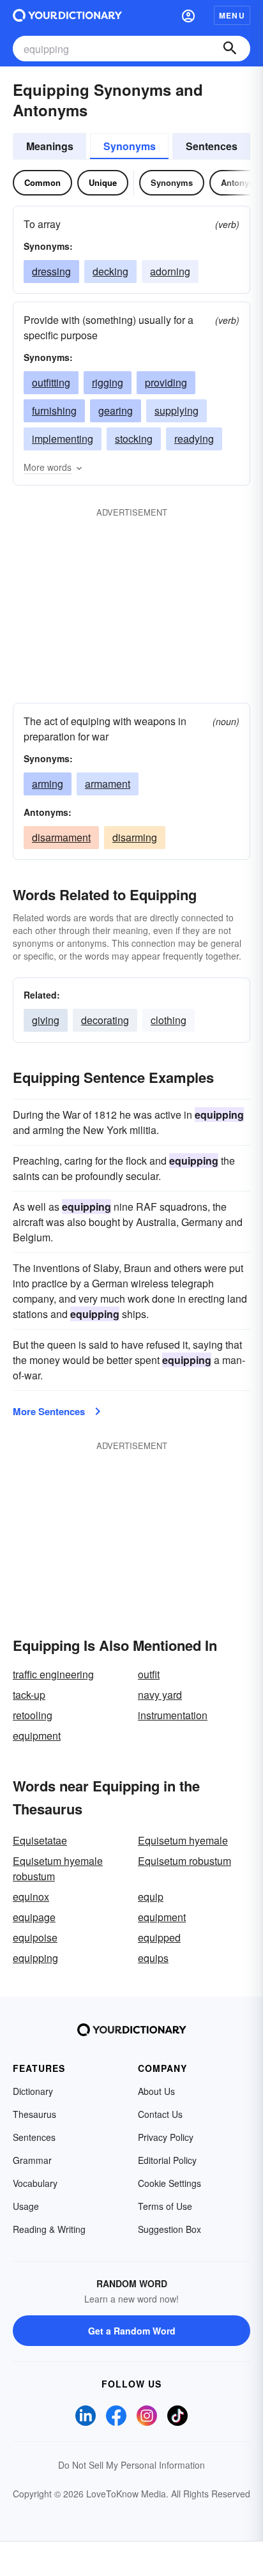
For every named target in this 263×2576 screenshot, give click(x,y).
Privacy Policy (166, 2137)
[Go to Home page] (67, 15)
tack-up (29, 1695)
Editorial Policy (167, 2160)
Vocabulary (35, 2183)
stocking (134, 439)
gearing (116, 410)
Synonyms (130, 146)
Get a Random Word (132, 2331)
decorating (105, 1020)
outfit (149, 1674)
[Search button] (230, 49)
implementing (63, 439)
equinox (31, 1897)
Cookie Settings (169, 2183)
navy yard (160, 1695)
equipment (37, 1736)
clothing (169, 1020)
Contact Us (160, 2114)
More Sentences (49, 1411)
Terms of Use (165, 2206)
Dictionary (33, 2091)
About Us (156, 2091)
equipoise (35, 1937)
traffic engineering (53, 1674)
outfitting (51, 382)
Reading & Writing (49, 2229)
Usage (26, 2206)
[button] (188, 15)
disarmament (61, 837)
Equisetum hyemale (183, 1840)
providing (166, 382)
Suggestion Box (169, 2229)
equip (151, 1897)
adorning (170, 271)
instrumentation (173, 1715)
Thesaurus (34, 2114)
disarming (135, 837)
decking (110, 271)
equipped (159, 1937)
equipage (34, 1917)
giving (46, 1020)
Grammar (32, 2160)
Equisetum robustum (184, 1861)
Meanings (50, 146)
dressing (51, 271)
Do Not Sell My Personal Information (131, 2465)
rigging (108, 382)
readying (194, 439)
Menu (232, 15)
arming (48, 784)
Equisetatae (40, 1840)
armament (108, 784)
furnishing (54, 410)
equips (153, 1958)
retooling (33, 1715)
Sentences (212, 146)
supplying (177, 410)
